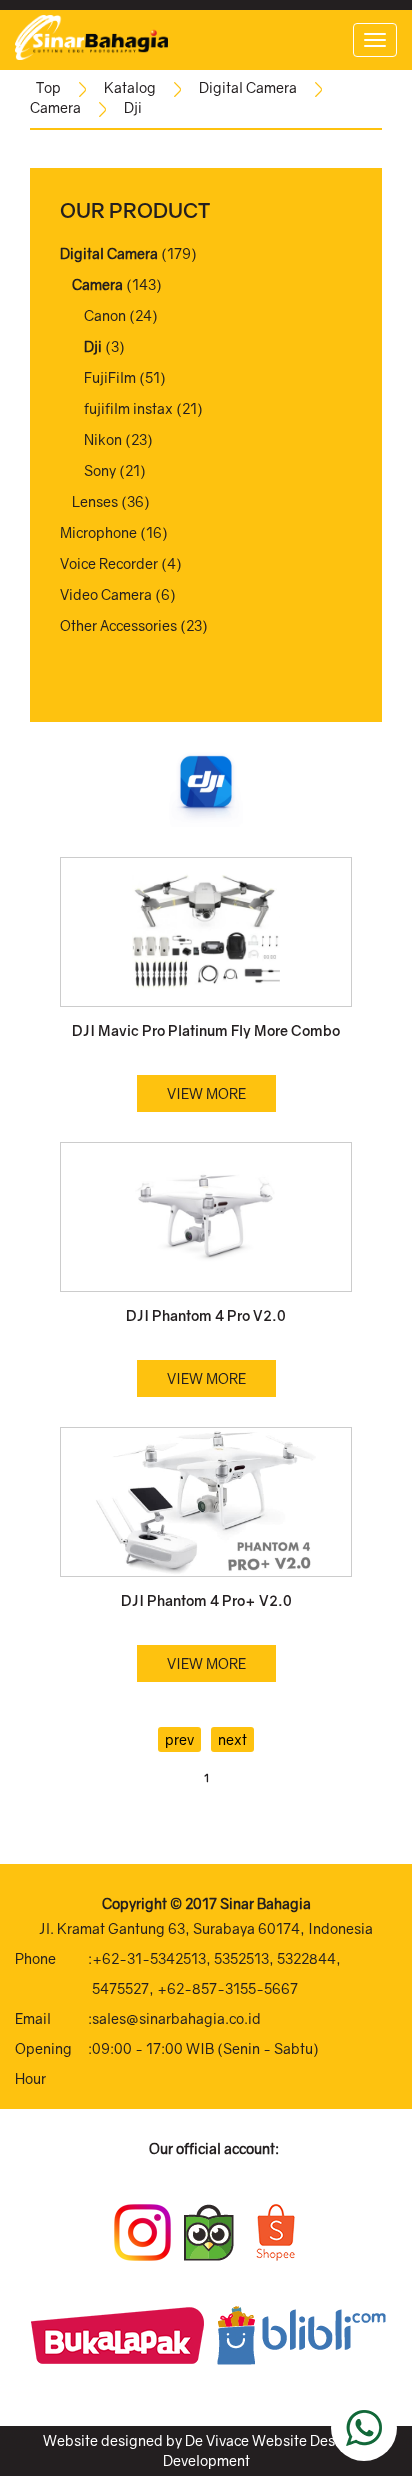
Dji (133, 107)
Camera (55, 107)
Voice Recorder (109, 563)
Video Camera (106, 594)
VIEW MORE (206, 1093)
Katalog (130, 87)
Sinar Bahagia (265, 1903)
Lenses (95, 501)
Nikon (103, 439)
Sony (100, 470)
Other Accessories (118, 625)
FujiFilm (110, 377)
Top (48, 87)
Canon (105, 315)
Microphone (98, 532)
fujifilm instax (128, 408)
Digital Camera (248, 87)
